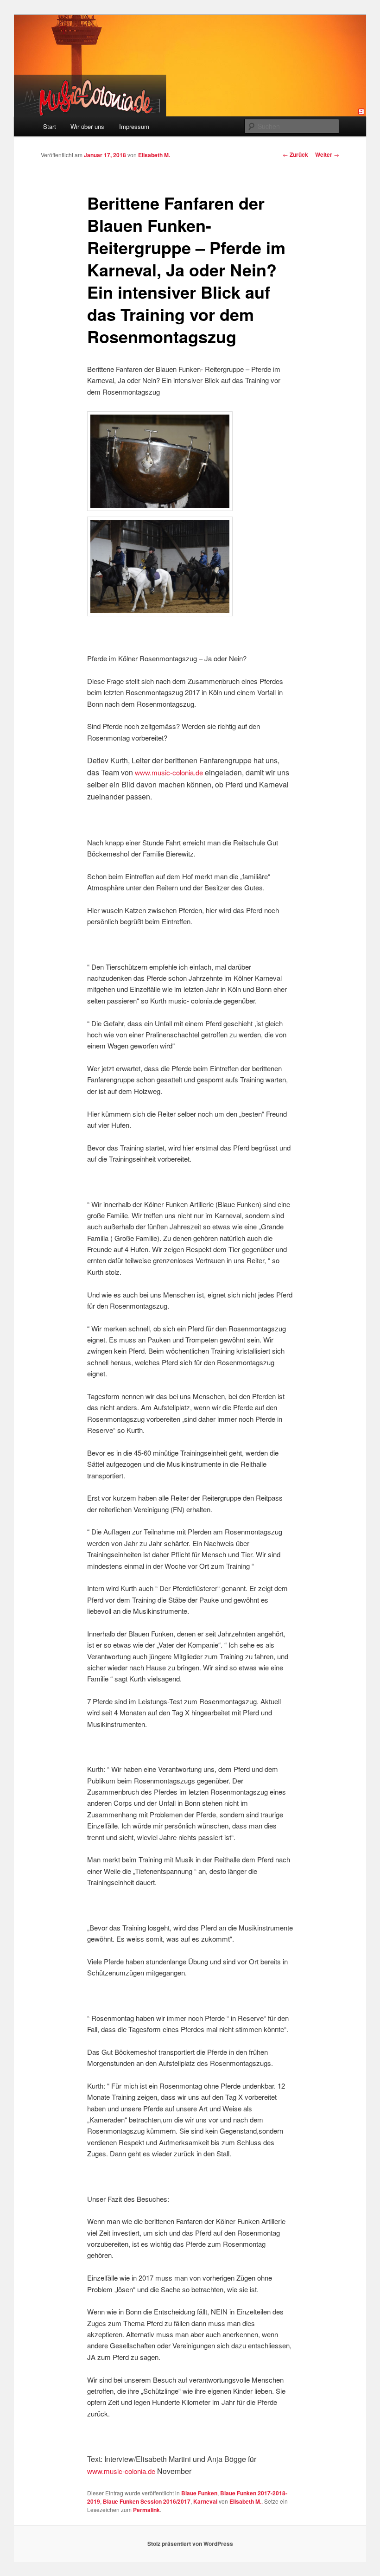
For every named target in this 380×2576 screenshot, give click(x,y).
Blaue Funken (199, 2493)
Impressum (134, 126)
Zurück (295, 154)
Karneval (205, 2501)
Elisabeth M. (154, 155)
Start (50, 126)
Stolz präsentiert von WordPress (190, 2544)
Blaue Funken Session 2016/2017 (147, 2501)
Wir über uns (87, 126)
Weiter (327, 154)
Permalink (146, 2510)
